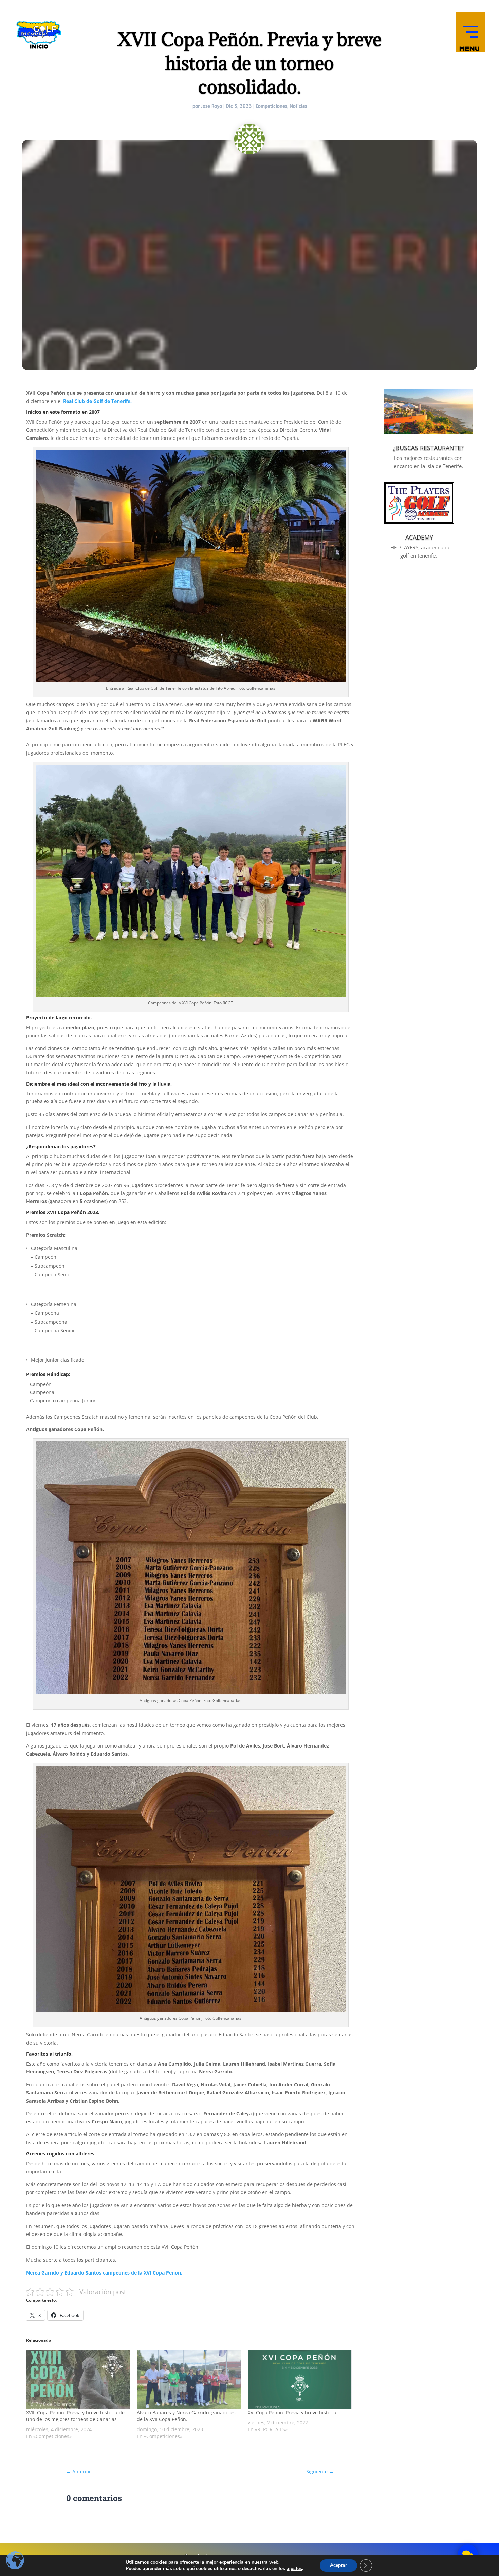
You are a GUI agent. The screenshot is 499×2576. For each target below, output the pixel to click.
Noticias (298, 106)
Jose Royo (211, 106)
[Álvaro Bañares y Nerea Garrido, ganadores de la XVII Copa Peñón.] (189, 2379)
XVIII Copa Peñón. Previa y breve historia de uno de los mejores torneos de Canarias (75, 2416)
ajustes (294, 2569)
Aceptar (338, 2565)
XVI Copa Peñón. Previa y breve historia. (293, 2412)
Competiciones (271, 106)
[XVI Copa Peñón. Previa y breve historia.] (300, 2379)
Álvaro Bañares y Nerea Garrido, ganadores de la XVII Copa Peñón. (186, 2416)
